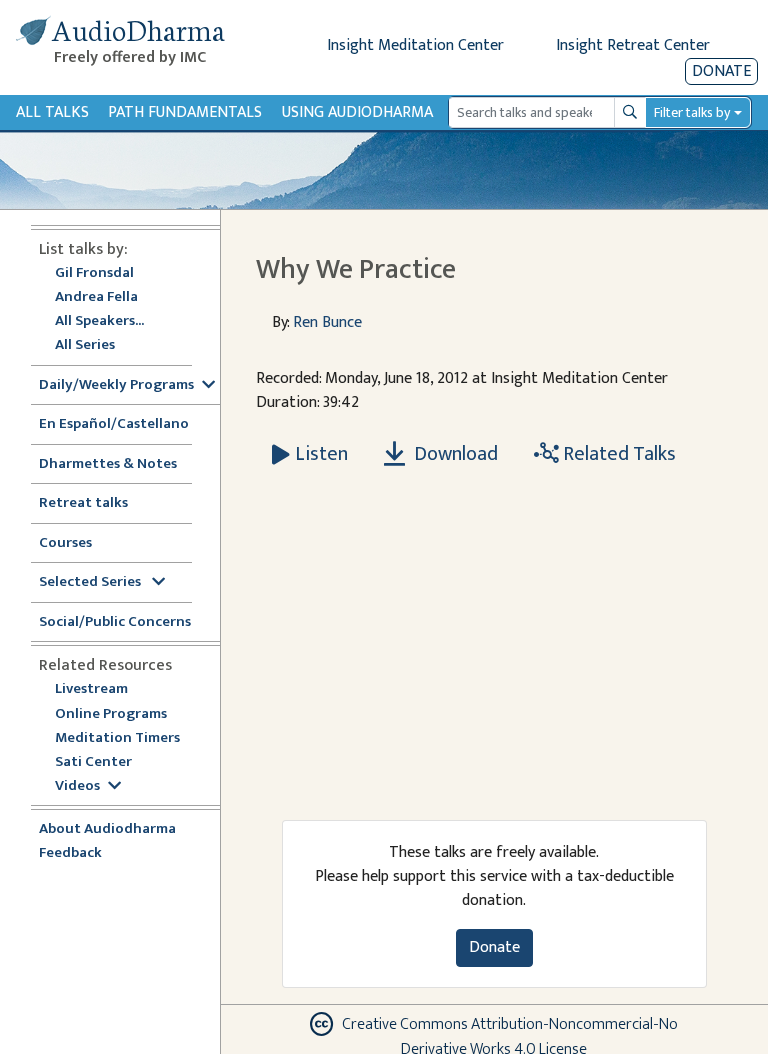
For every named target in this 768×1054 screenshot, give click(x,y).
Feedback (70, 853)
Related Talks (617, 454)
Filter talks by (692, 112)
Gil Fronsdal (94, 273)
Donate (721, 71)
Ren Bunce (327, 322)
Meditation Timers (117, 738)
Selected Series (91, 582)
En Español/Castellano (114, 424)
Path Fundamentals (185, 112)
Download (454, 454)
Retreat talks (83, 503)
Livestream (91, 689)
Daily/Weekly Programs (116, 385)
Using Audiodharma (357, 112)
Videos (77, 786)
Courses (65, 543)
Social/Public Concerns (115, 622)
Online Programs (111, 714)
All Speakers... (99, 321)
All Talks (52, 112)
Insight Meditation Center (415, 45)
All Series (85, 345)
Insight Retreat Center (633, 45)
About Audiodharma (107, 829)
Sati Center (93, 762)
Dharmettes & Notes (108, 464)
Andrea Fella (96, 297)
